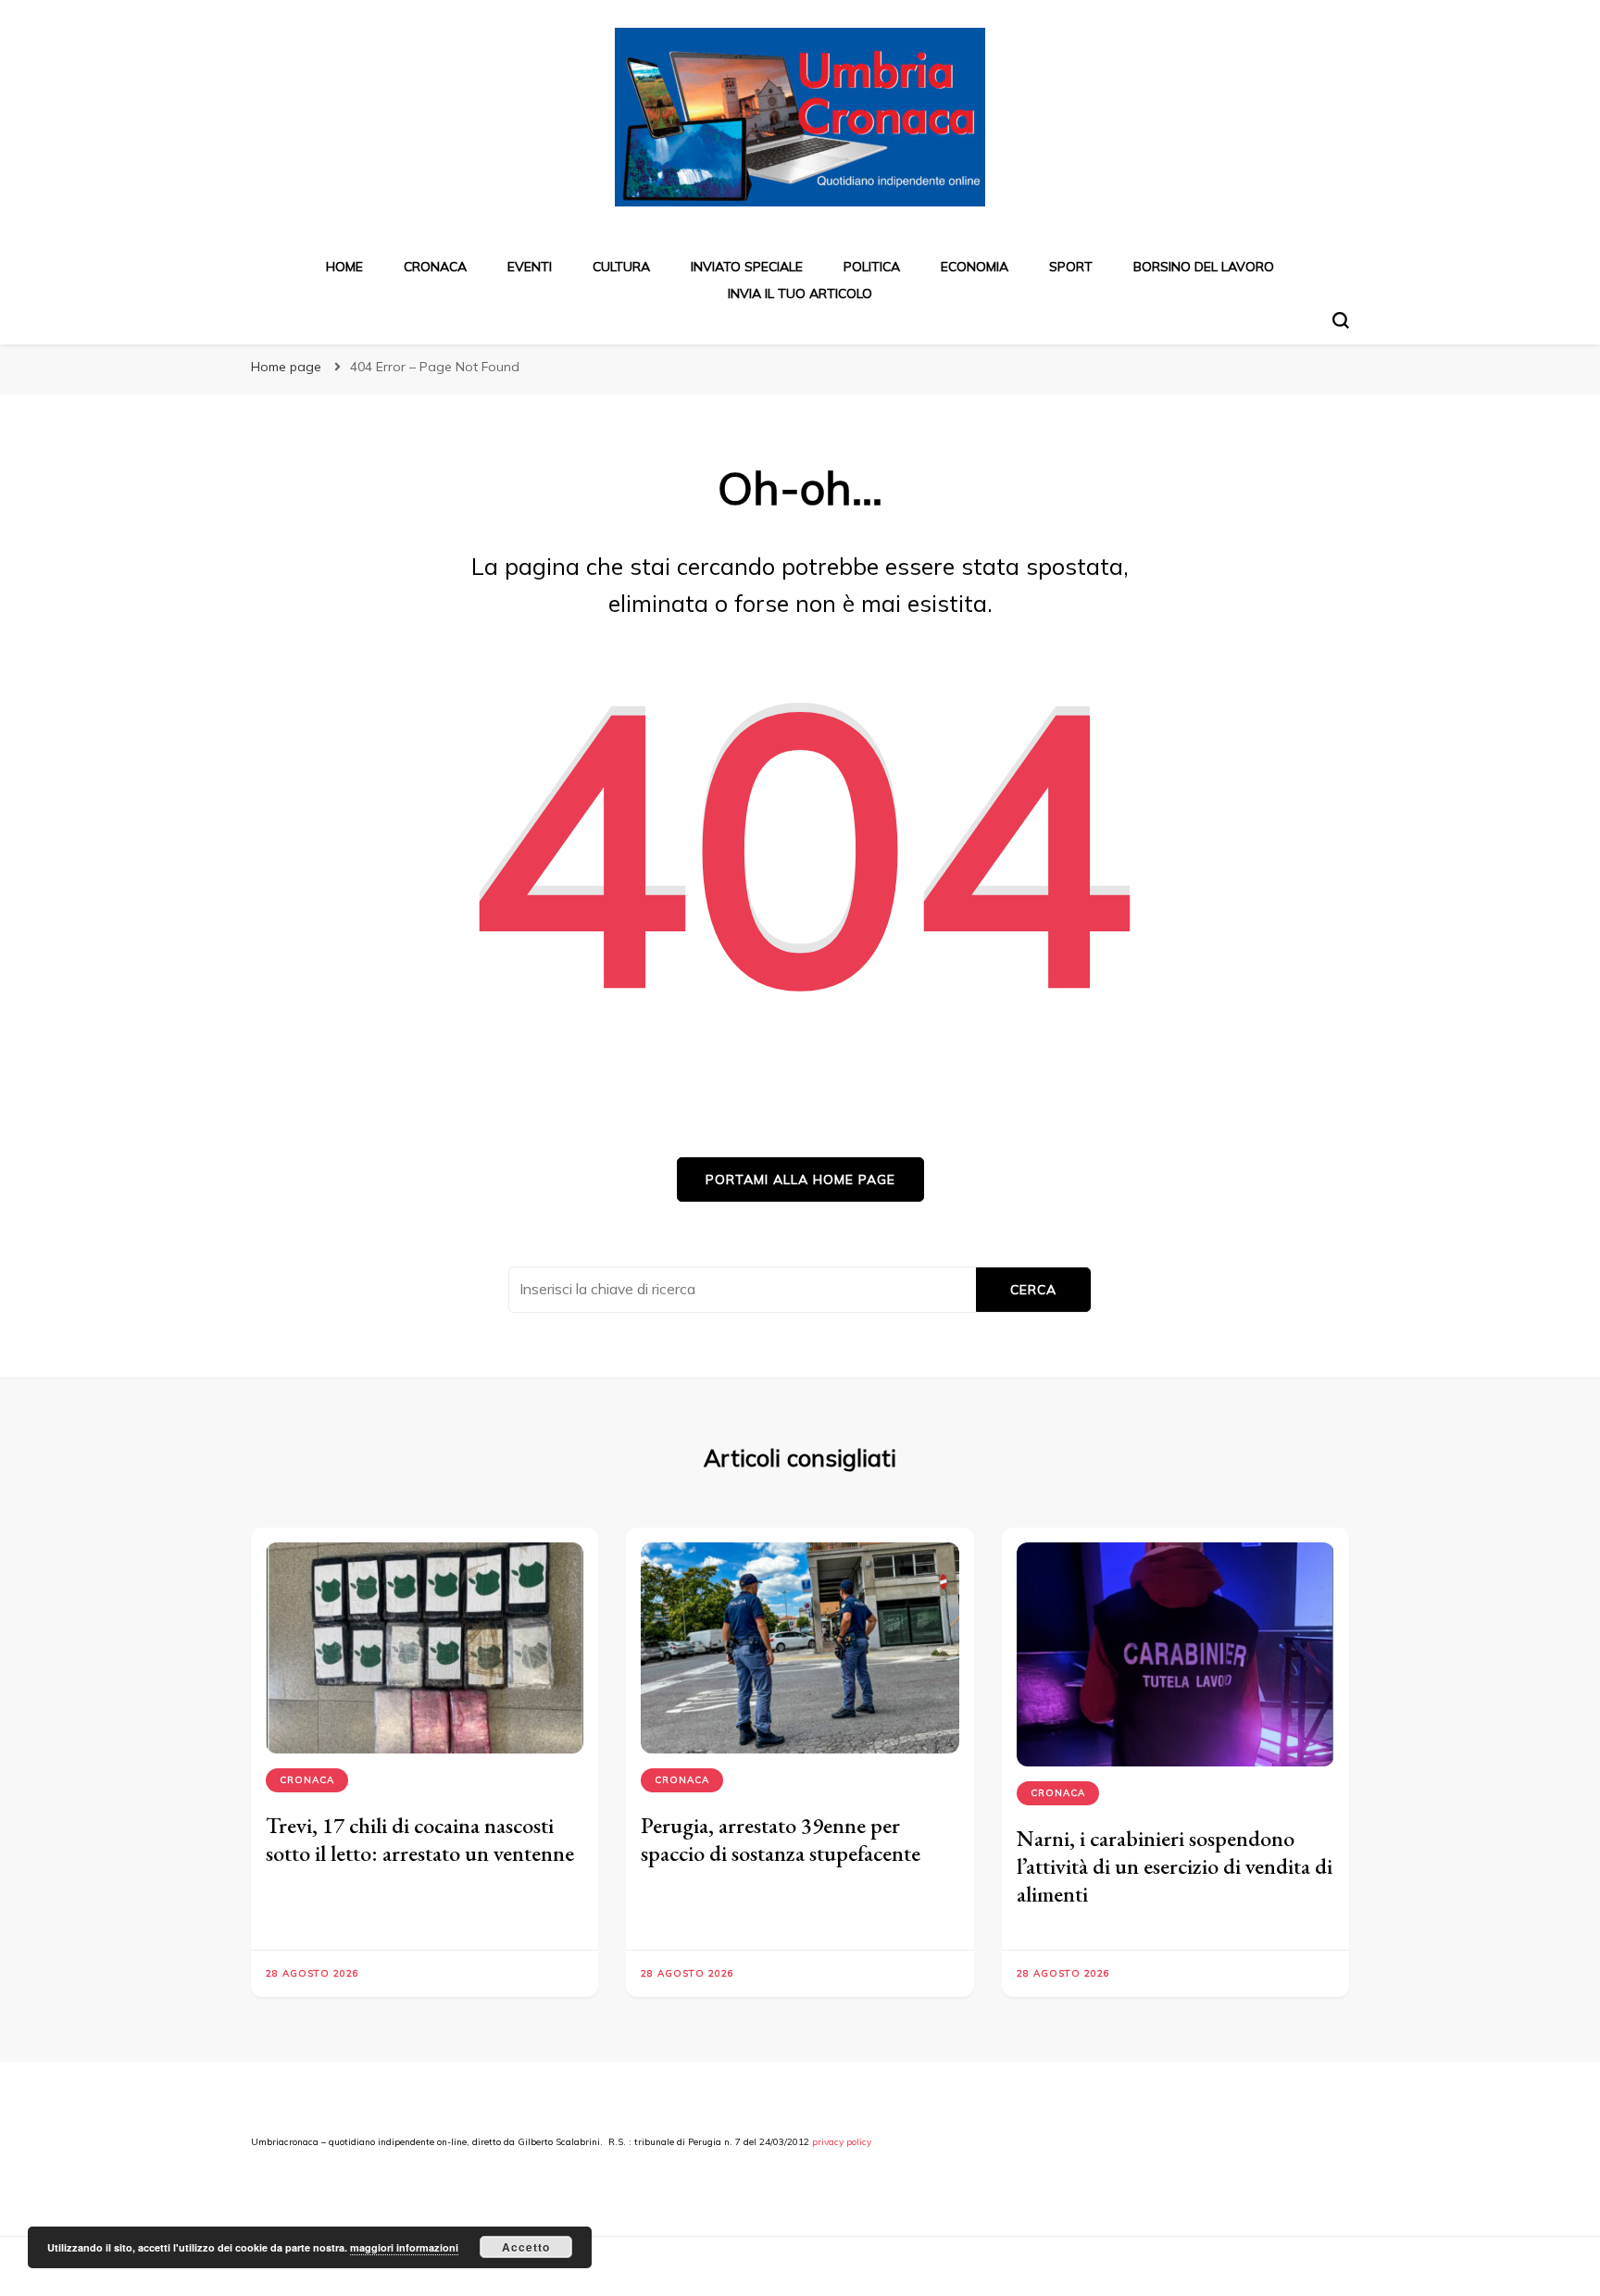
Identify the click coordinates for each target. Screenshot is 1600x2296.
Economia (975, 267)
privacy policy (842, 2142)
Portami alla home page (800, 1179)
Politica (872, 267)
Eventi (530, 267)
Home (344, 267)
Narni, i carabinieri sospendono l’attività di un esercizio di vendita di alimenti (1175, 1866)
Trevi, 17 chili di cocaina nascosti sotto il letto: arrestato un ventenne (420, 1839)
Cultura (621, 267)
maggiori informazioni (404, 2247)
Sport (1071, 267)
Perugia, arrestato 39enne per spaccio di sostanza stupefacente (781, 1839)
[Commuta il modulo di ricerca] (1341, 320)
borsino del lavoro (1204, 267)
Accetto (526, 2247)
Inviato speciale (747, 267)
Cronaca (435, 267)
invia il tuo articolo (800, 293)
